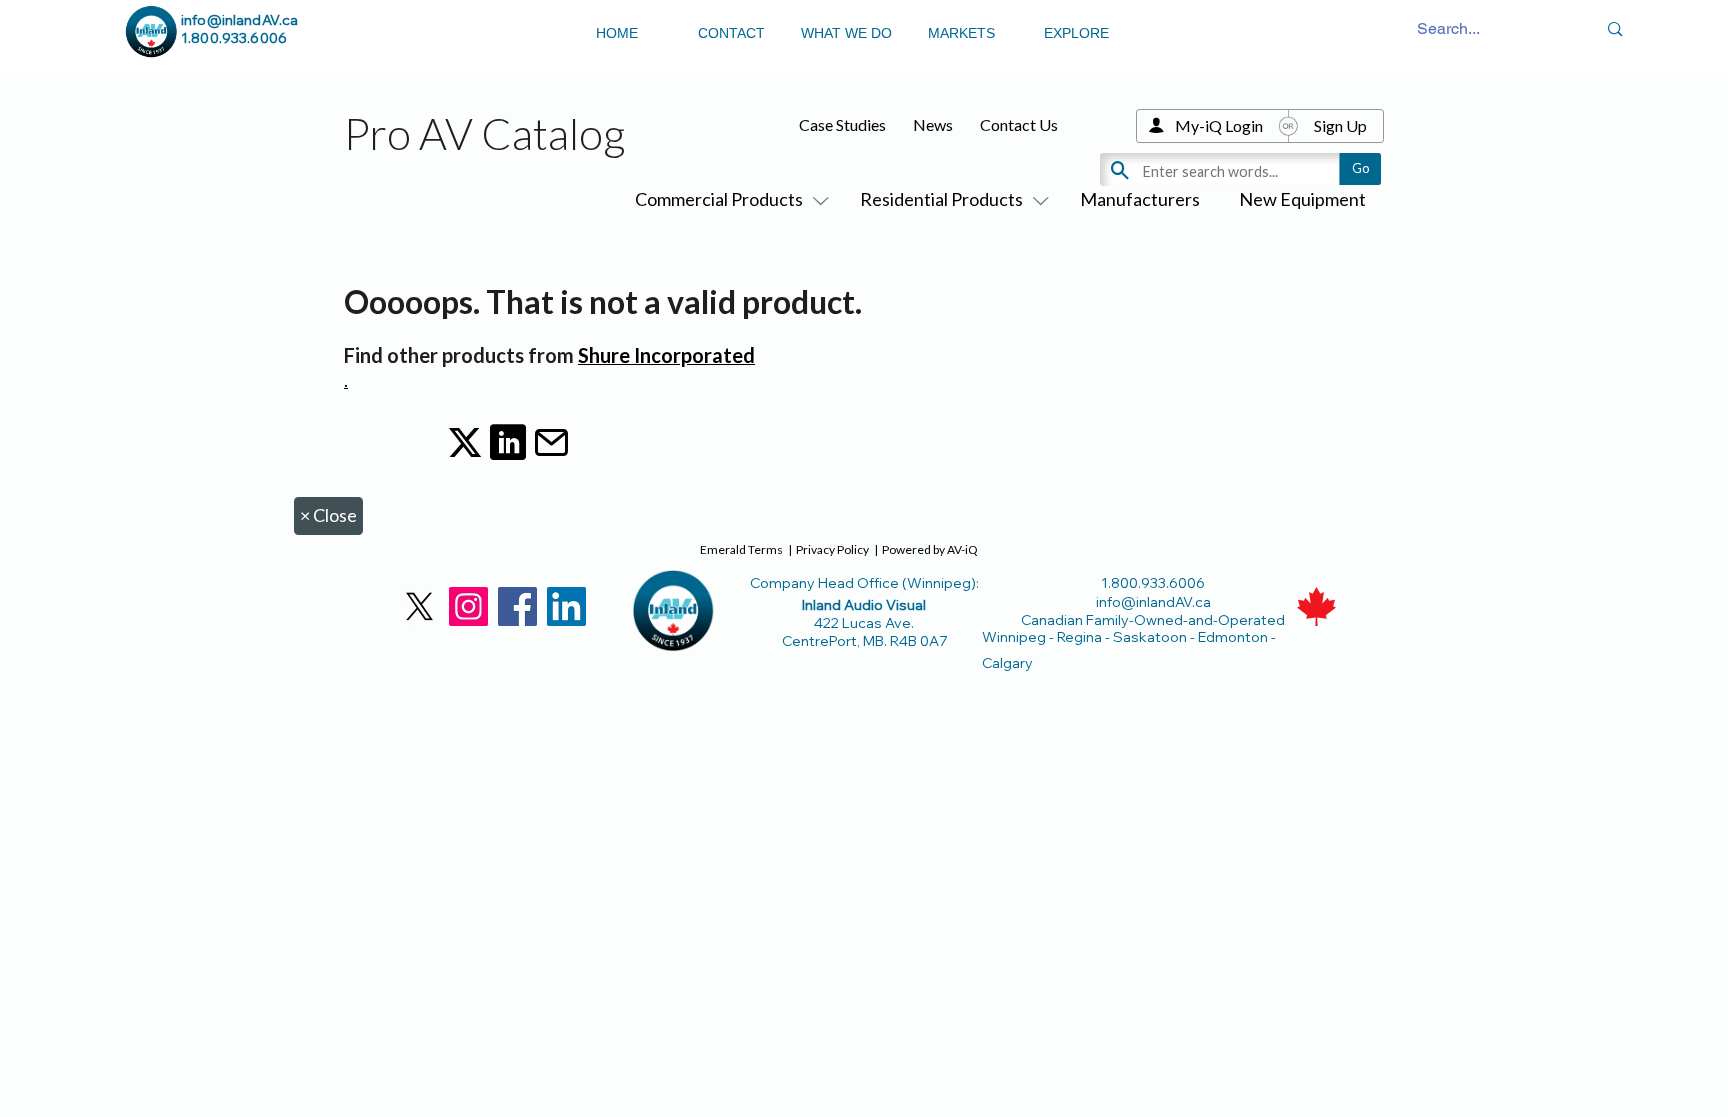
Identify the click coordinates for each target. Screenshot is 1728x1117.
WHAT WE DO (846, 33)
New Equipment (1302, 199)
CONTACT (731, 33)
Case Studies (842, 124)
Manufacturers (1140, 199)
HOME (617, 33)
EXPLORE (1076, 33)
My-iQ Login (1219, 125)
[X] (419, 606)
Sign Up (1340, 125)
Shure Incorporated (666, 355)
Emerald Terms (741, 549)
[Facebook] (517, 606)
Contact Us (1019, 124)
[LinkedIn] (566, 606)
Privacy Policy (832, 549)
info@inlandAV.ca (239, 20)
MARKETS (961, 33)
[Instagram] (468, 606)
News (933, 124)
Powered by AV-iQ (930, 549)
